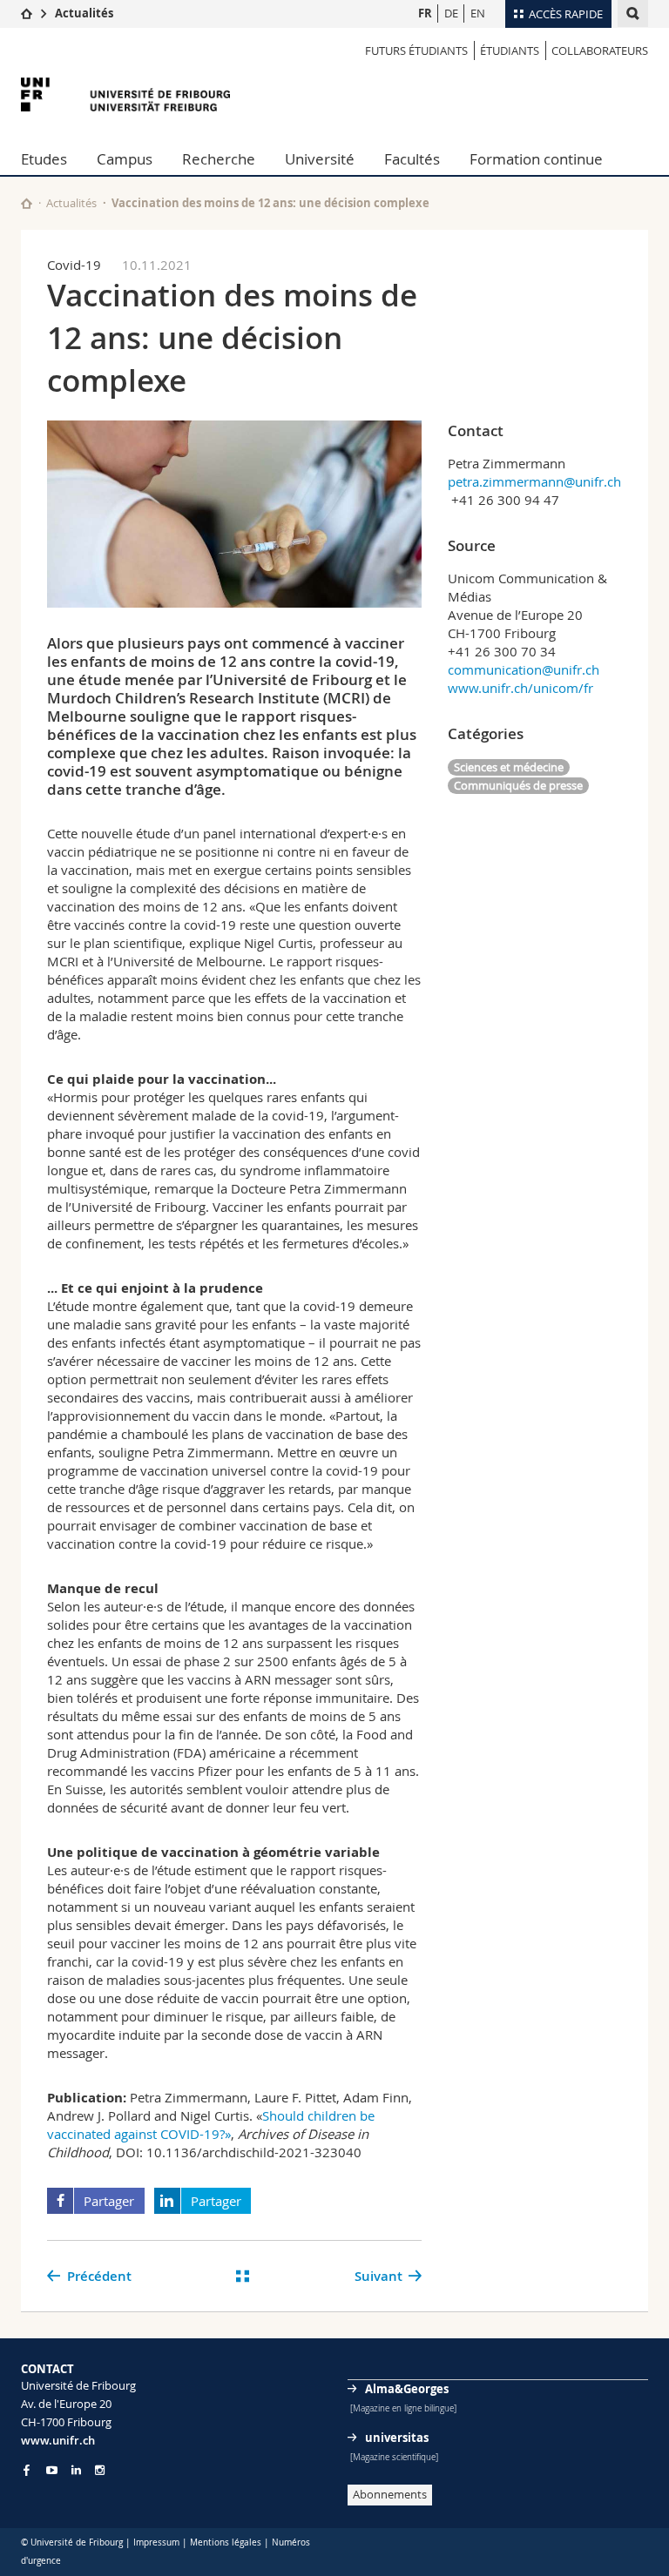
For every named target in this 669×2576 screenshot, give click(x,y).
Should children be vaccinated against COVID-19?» (211, 2125)
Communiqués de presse (518, 785)
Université (320, 159)
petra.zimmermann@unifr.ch (534, 481)
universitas (397, 2438)
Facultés (412, 159)
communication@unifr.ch (524, 669)
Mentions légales (226, 2542)
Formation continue (536, 159)
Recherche (219, 159)
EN (478, 13)
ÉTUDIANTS (510, 50)
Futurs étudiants (416, 50)
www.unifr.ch (58, 2440)
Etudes (44, 159)
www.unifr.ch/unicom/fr (520, 688)
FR (425, 13)
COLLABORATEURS (600, 50)
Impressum (156, 2542)
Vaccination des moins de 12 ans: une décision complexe (270, 203)
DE (451, 13)
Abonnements (390, 2494)
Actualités (84, 13)
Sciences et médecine (509, 767)
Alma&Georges (407, 2389)
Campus (125, 159)
